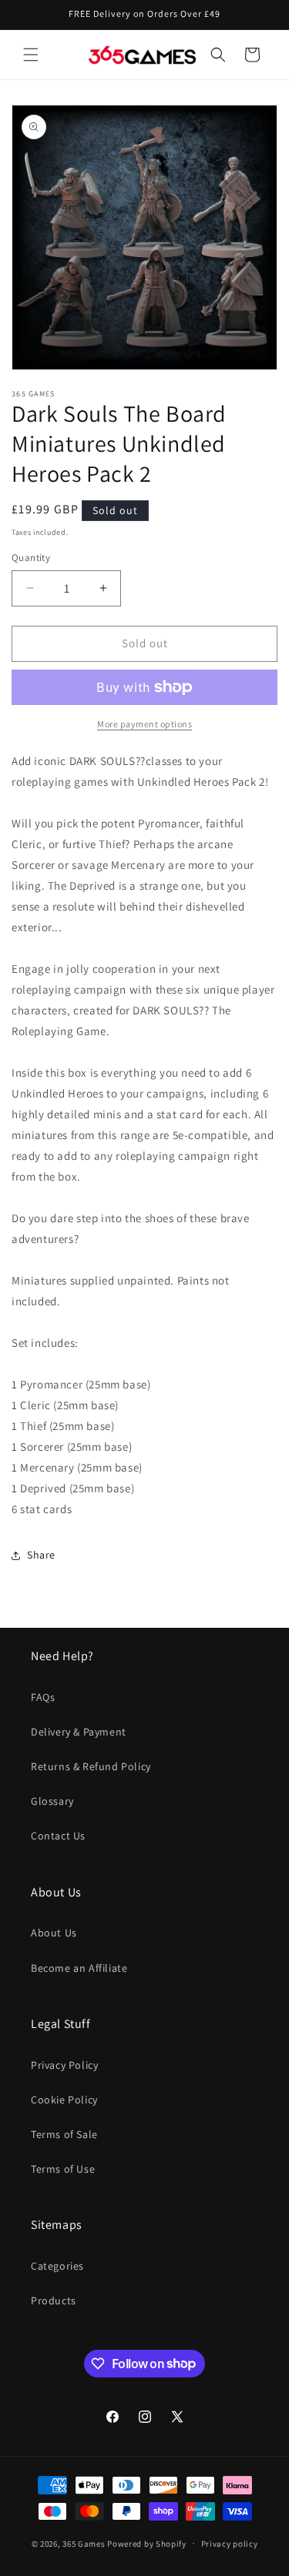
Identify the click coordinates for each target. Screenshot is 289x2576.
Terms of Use (63, 2169)
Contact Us (58, 1836)
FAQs (43, 1697)
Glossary (52, 1801)
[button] (31, 55)
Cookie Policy (64, 2100)
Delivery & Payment (79, 1732)
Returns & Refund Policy (91, 1766)
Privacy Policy (64, 2065)
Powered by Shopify (147, 2543)
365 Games (84, 2543)
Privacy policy (230, 2544)
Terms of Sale (64, 2134)
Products (54, 2300)
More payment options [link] (144, 724)
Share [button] (41, 1555)
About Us (54, 1933)
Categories (57, 2266)
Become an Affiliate (79, 1968)
